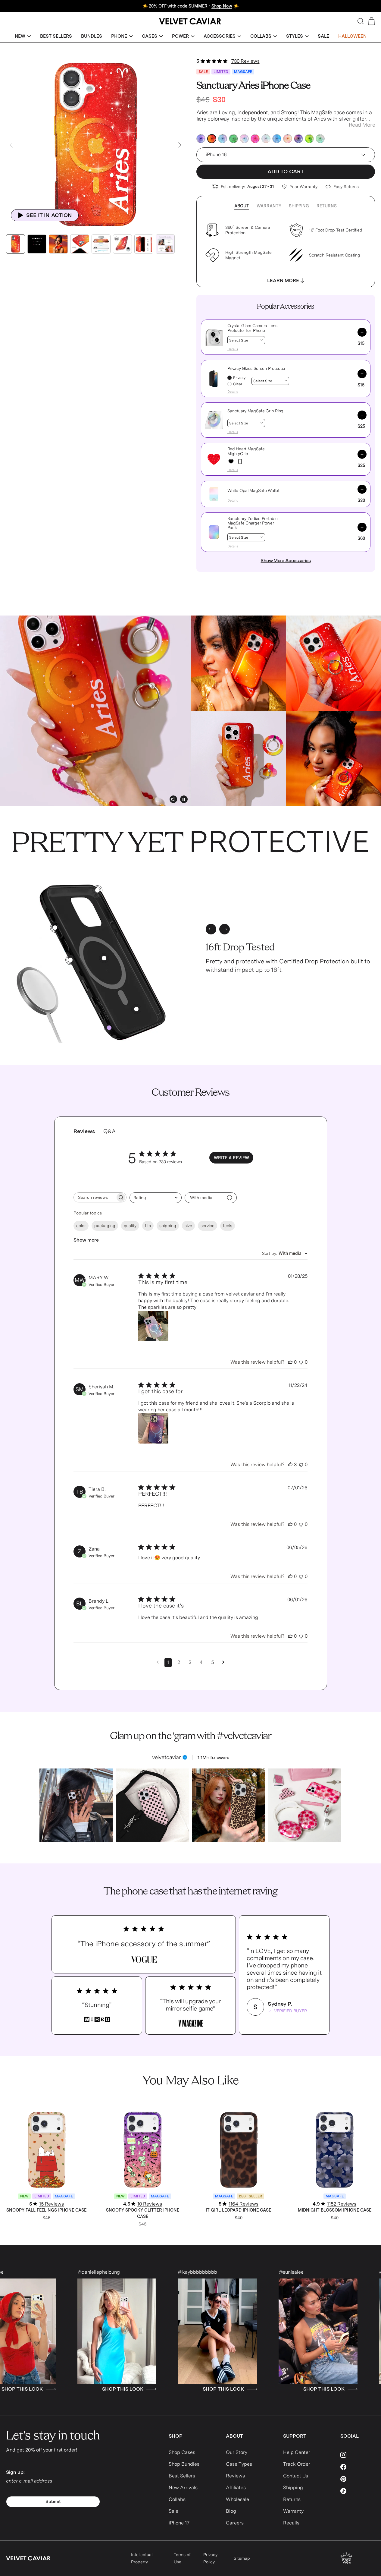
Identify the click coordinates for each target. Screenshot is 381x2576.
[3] (97, 890)
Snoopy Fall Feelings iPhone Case (46, 2210)
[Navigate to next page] (223, 1662)
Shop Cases (182, 2452)
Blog (231, 2511)
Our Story (237, 2452)
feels (228, 1226)
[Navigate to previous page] (158, 1662)
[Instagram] (358, 2455)
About (242, 206)
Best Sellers (182, 2476)
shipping (168, 1226)
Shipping (299, 206)
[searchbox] (95, 1197)
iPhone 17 (179, 2523)
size (188, 1226)
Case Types (239, 2464)
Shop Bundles (184, 2464)
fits (148, 1226)
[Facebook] (358, 2467)
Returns (327, 206)
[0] (109, 1028)
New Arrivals (183, 2488)
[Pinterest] (358, 2479)
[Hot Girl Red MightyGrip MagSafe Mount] (240, 461)
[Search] (361, 21)
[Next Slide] (180, 145)
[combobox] (156, 1198)
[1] (104, 958)
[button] (23, 36)
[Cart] (372, 21)
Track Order (297, 2464)
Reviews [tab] (84, 1131)
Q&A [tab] (109, 1131)
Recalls (291, 2523)
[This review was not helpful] (301, 1362)
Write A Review (231, 1158)
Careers (235, 2523)
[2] (70, 960)
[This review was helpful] (290, 1362)
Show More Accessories (286, 561)
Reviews (235, 2476)
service (208, 1226)
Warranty (269, 206)
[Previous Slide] (11, 145)
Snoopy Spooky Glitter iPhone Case (143, 2213)
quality (130, 1226)
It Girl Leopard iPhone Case (238, 2210)
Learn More (283, 280)
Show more (86, 1240)
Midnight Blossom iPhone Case (335, 2210)
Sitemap (242, 2558)
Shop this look (261, 2389)
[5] (55, 928)
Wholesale (237, 2499)
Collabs (177, 2499)
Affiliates (236, 2488)
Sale (173, 2511)
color (81, 1226)
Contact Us (296, 2476)
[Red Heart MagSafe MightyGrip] (231, 461)
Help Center (297, 2452)
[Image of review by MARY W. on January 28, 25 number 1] (153, 1326)
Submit (53, 2502)
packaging (105, 1226)
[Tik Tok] (358, 2491)
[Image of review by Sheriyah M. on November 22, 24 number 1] (153, 1428)
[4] (136, 1009)
